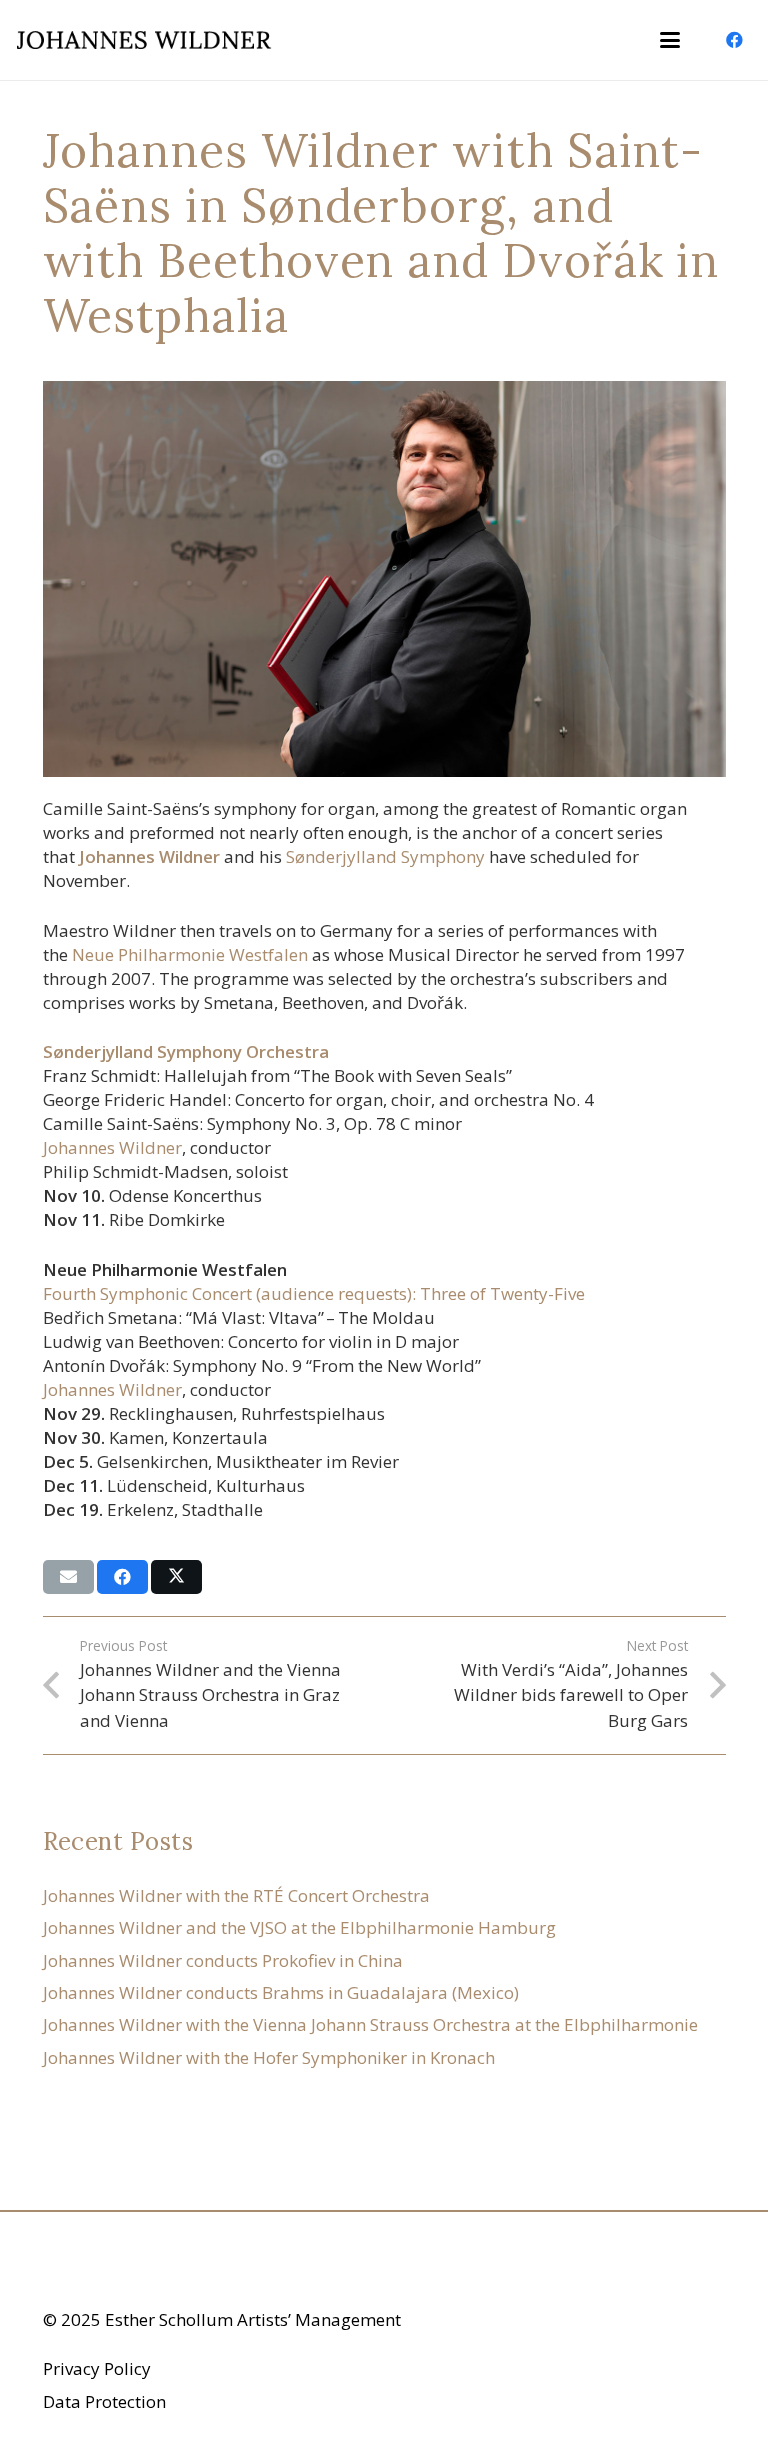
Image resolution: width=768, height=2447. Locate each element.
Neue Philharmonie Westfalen (190, 954)
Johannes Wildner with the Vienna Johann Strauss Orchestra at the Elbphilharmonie (370, 2024)
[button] (669, 40)
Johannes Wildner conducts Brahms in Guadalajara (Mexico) (281, 1992)
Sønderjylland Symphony (385, 856)
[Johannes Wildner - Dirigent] (144, 40)
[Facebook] (734, 40)
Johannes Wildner (112, 1147)
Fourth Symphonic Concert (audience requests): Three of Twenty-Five (314, 1293)
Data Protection (104, 2401)
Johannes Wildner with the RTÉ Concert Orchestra (236, 1895)
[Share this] (122, 1577)
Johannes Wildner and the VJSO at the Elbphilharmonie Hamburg (299, 1927)
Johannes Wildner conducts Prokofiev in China (223, 1960)
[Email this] (68, 1577)
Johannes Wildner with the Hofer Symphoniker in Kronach (269, 2057)
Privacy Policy (97, 2368)
